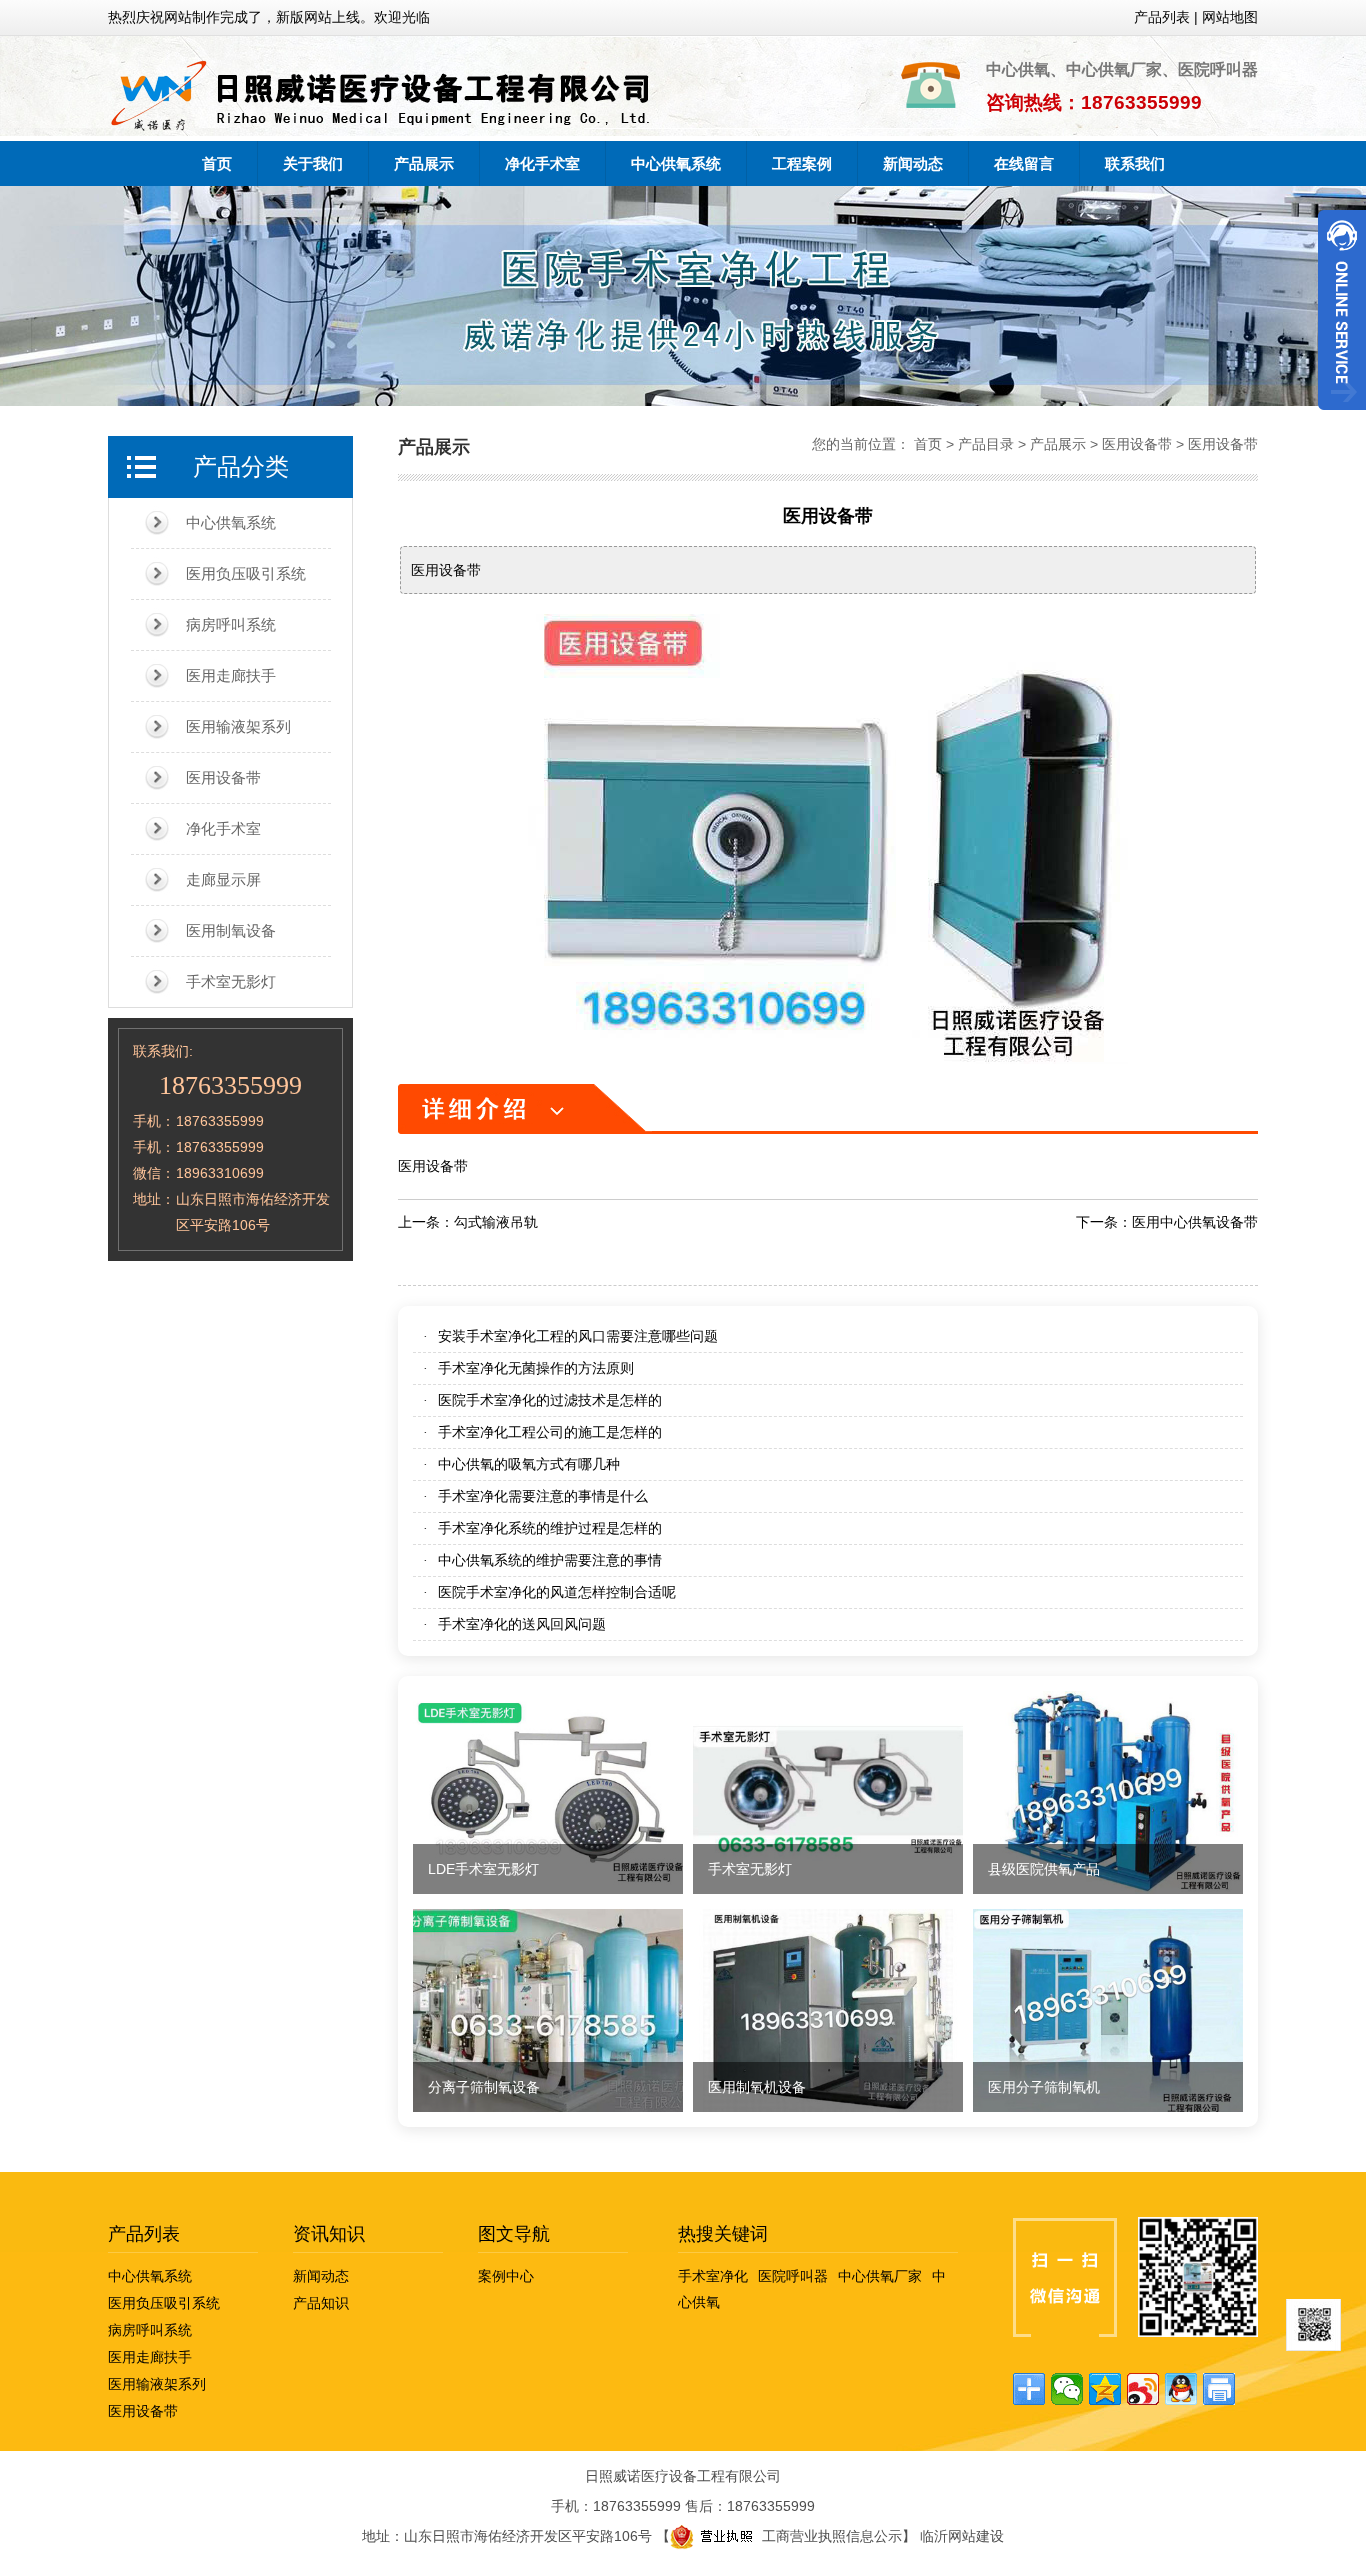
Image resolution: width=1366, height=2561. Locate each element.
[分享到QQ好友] (1181, 2389)
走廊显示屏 (223, 879)
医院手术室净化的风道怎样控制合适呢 (557, 1592)
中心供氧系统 (676, 163)
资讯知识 (329, 2234)
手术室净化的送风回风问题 (522, 1624)
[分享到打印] (1219, 2389)
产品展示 (424, 163)
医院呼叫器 (793, 2276)
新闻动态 (913, 163)
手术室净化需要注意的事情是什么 (543, 1496)
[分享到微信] (1067, 2389)
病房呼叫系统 (231, 624)
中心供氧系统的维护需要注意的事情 (550, 1560)
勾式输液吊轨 (496, 1222)
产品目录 (986, 444)
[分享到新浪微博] (1143, 2389)
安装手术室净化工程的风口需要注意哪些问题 (578, 1336)
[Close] (1342, 418)
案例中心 (506, 2276)
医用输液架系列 (238, 726)
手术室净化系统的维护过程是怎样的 (550, 1528)
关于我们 (313, 163)
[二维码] (1313, 2325)
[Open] (1342, 310)
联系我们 (1135, 163)
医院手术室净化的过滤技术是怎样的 (550, 1400)
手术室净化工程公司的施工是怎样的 (550, 1432)
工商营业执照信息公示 (832, 2536)
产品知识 (321, 2303)
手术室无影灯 (231, 981)
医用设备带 (223, 777)
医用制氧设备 (231, 930)
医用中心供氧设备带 (1195, 1222)
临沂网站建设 (962, 2536)
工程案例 (802, 163)
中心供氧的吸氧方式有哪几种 (529, 1464)
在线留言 (1024, 163)
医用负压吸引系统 (246, 573)
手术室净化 (713, 2276)
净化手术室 (542, 163)
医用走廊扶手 (231, 675)
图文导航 (514, 2234)
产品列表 (144, 2234)
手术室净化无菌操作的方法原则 (536, 1368)
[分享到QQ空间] (1105, 2389)
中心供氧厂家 (880, 2276)
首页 (217, 163)
